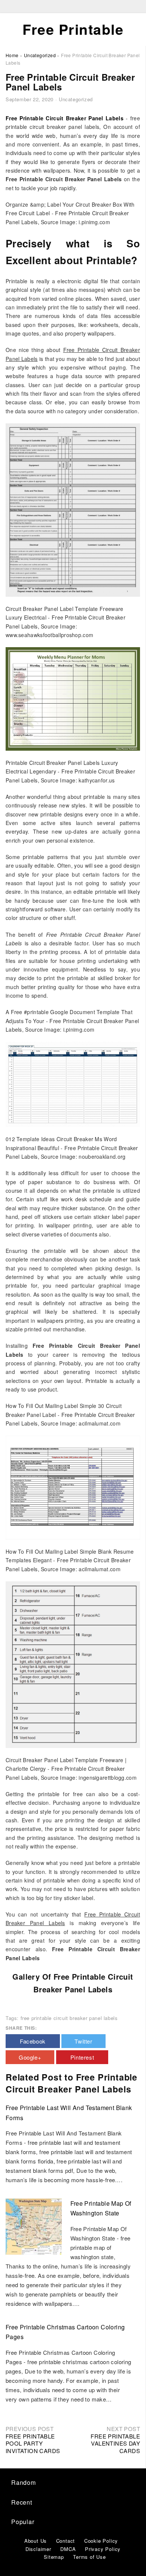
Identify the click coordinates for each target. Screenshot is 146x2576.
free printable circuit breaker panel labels (69, 2018)
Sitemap (54, 2557)
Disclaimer (38, 2549)
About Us (36, 2541)
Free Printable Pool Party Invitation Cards (33, 2443)
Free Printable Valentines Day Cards (115, 2443)
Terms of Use (89, 2557)
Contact (66, 2541)
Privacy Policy (103, 2549)
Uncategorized (76, 99)
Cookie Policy (101, 2541)
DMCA (68, 2549)
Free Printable (73, 29)
